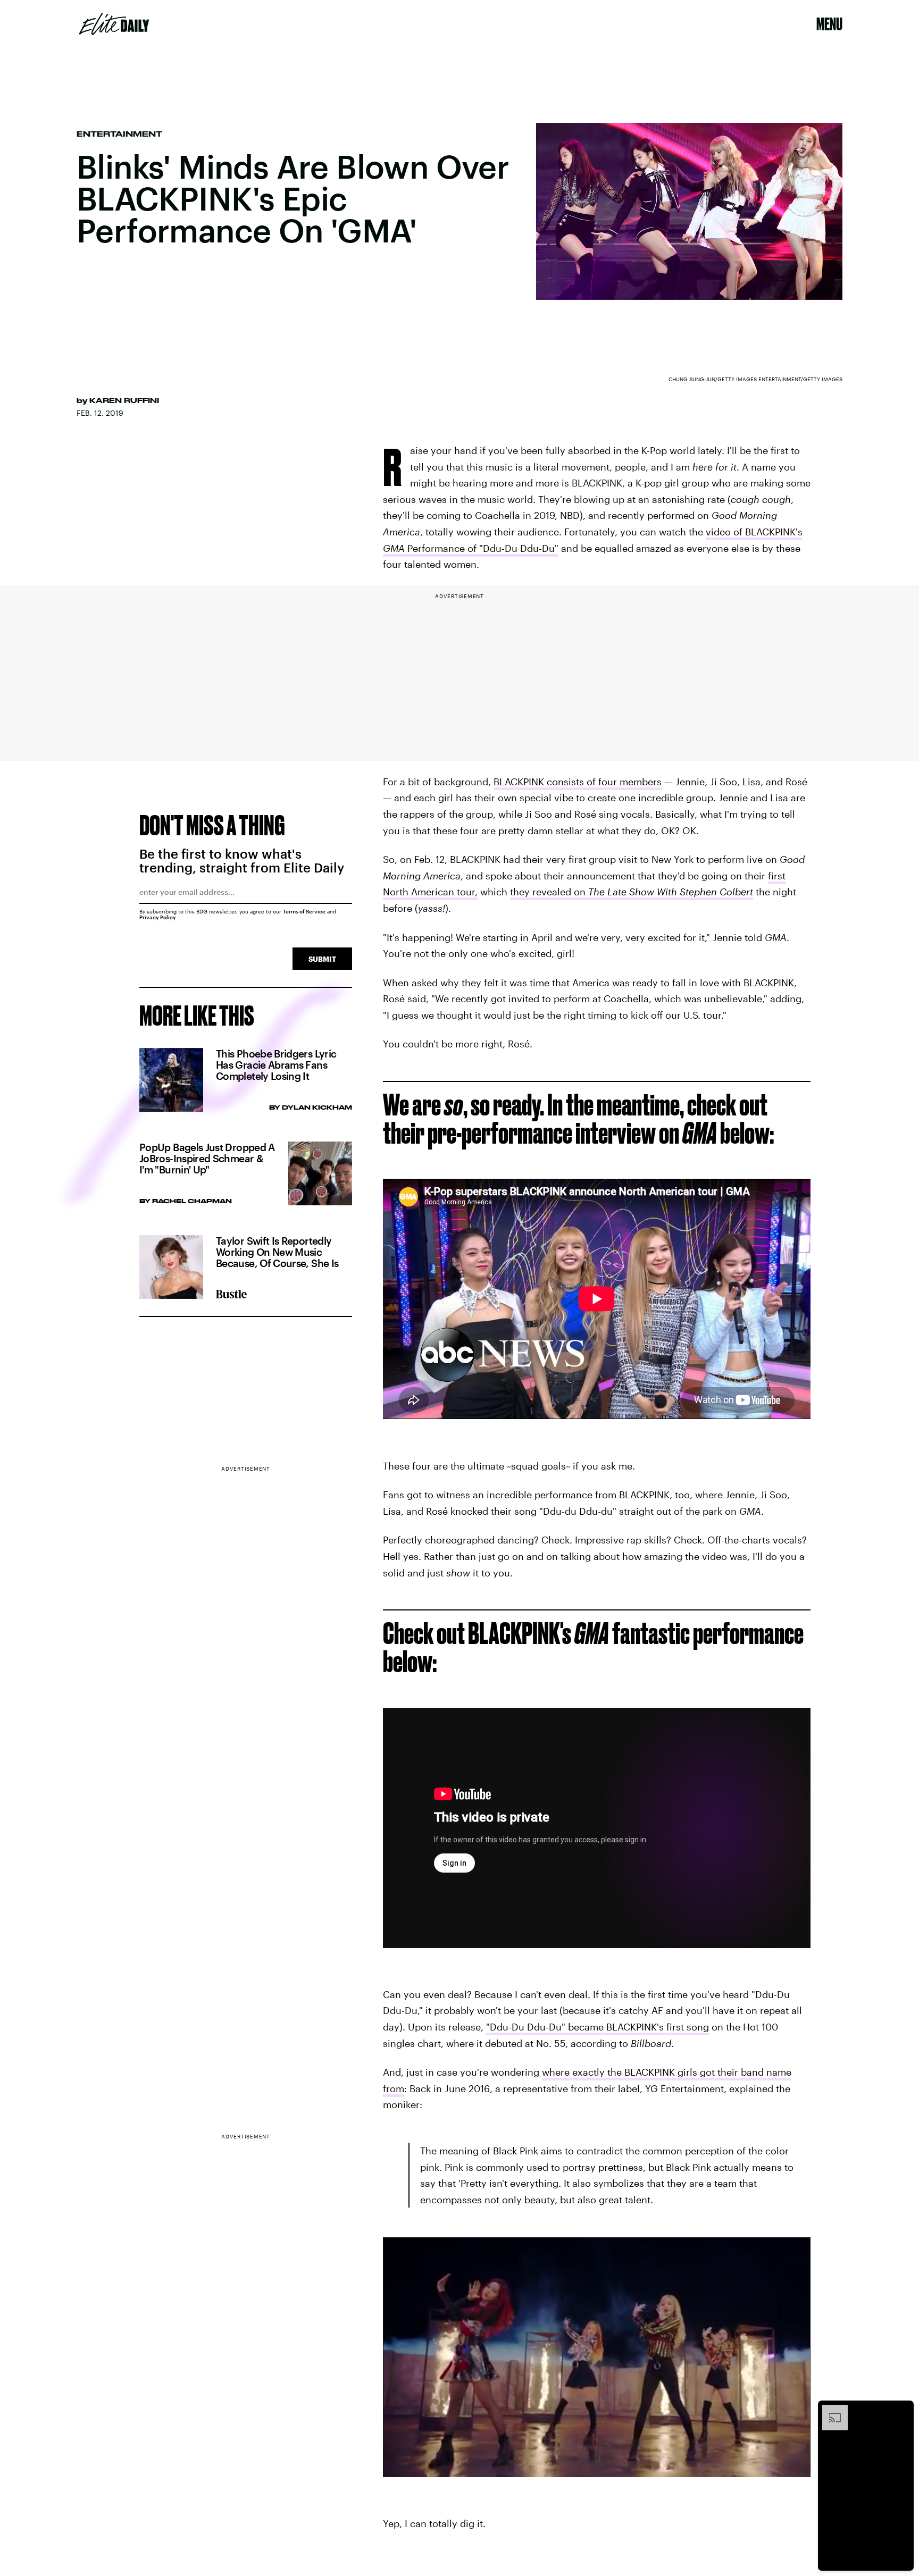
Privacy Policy (158, 917)
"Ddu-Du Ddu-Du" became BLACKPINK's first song (598, 2027)
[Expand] (830, 2410)
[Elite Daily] (114, 24)
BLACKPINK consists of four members (578, 782)
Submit (322, 959)
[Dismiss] (902, 2410)
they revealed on (632, 892)
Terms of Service (304, 911)
